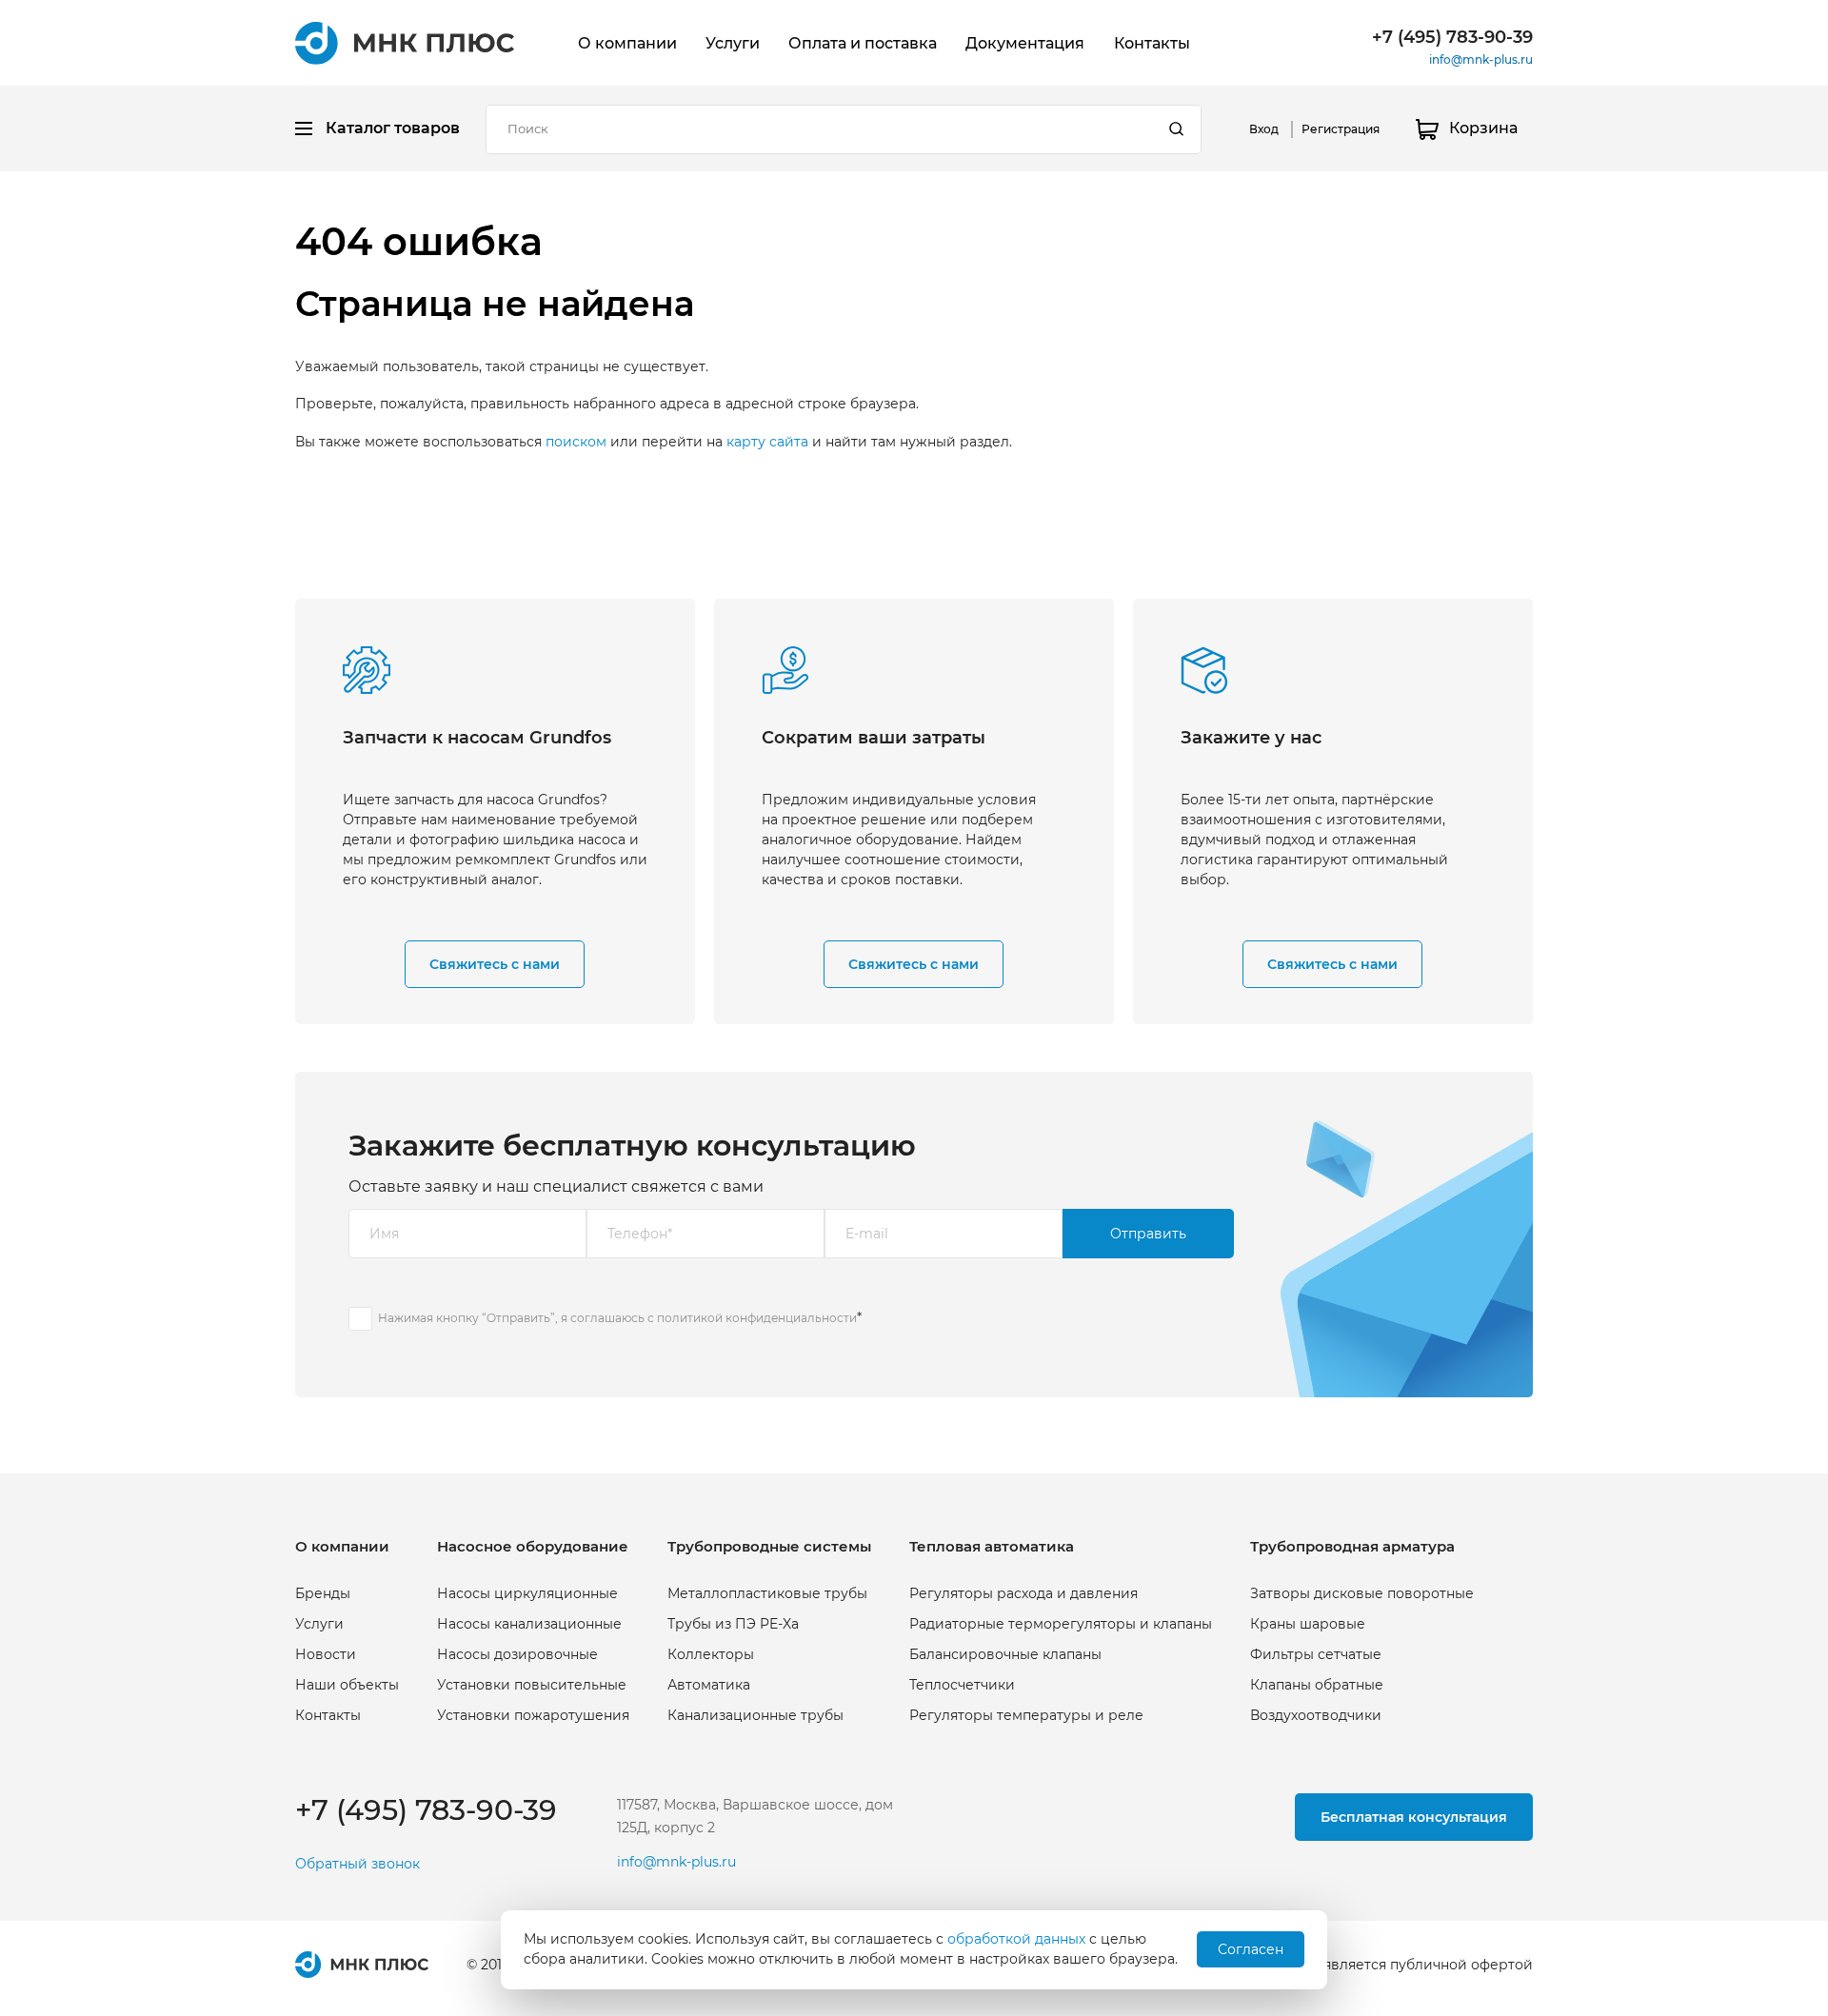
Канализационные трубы (755, 1715)
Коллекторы (711, 1654)
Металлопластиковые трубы (767, 1593)
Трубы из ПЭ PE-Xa (733, 1624)
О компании (627, 43)
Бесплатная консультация (1414, 1817)
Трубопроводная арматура (1352, 1546)
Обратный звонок (358, 1864)
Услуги (733, 43)
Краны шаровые (1308, 1624)
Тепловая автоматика (992, 1546)
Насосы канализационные (529, 1624)
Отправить (1148, 1234)
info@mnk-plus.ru (1481, 59)
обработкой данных (1016, 1939)
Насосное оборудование (533, 1546)
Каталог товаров (393, 128)
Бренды (323, 1593)
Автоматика (709, 1685)
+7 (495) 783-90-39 (1452, 37)
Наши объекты (347, 1685)
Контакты (1152, 43)
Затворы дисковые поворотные (1362, 1593)
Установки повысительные (532, 1685)
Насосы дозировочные (517, 1654)
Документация (1025, 43)
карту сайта (767, 442)
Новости (326, 1654)
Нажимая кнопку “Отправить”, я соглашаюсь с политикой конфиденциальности (617, 1318)
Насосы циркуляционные (527, 1593)
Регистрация (1341, 129)
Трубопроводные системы (769, 1546)
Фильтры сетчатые (1316, 1654)
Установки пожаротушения (533, 1715)
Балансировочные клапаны (1005, 1654)
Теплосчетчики (962, 1685)
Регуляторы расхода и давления (1023, 1593)
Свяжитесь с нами (495, 964)
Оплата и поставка (863, 43)
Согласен (1251, 1949)
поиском (576, 442)
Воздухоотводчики (1316, 1715)
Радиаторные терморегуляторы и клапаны (1061, 1624)
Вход (1264, 129)
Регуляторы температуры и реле (1026, 1715)
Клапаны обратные (1317, 1685)
